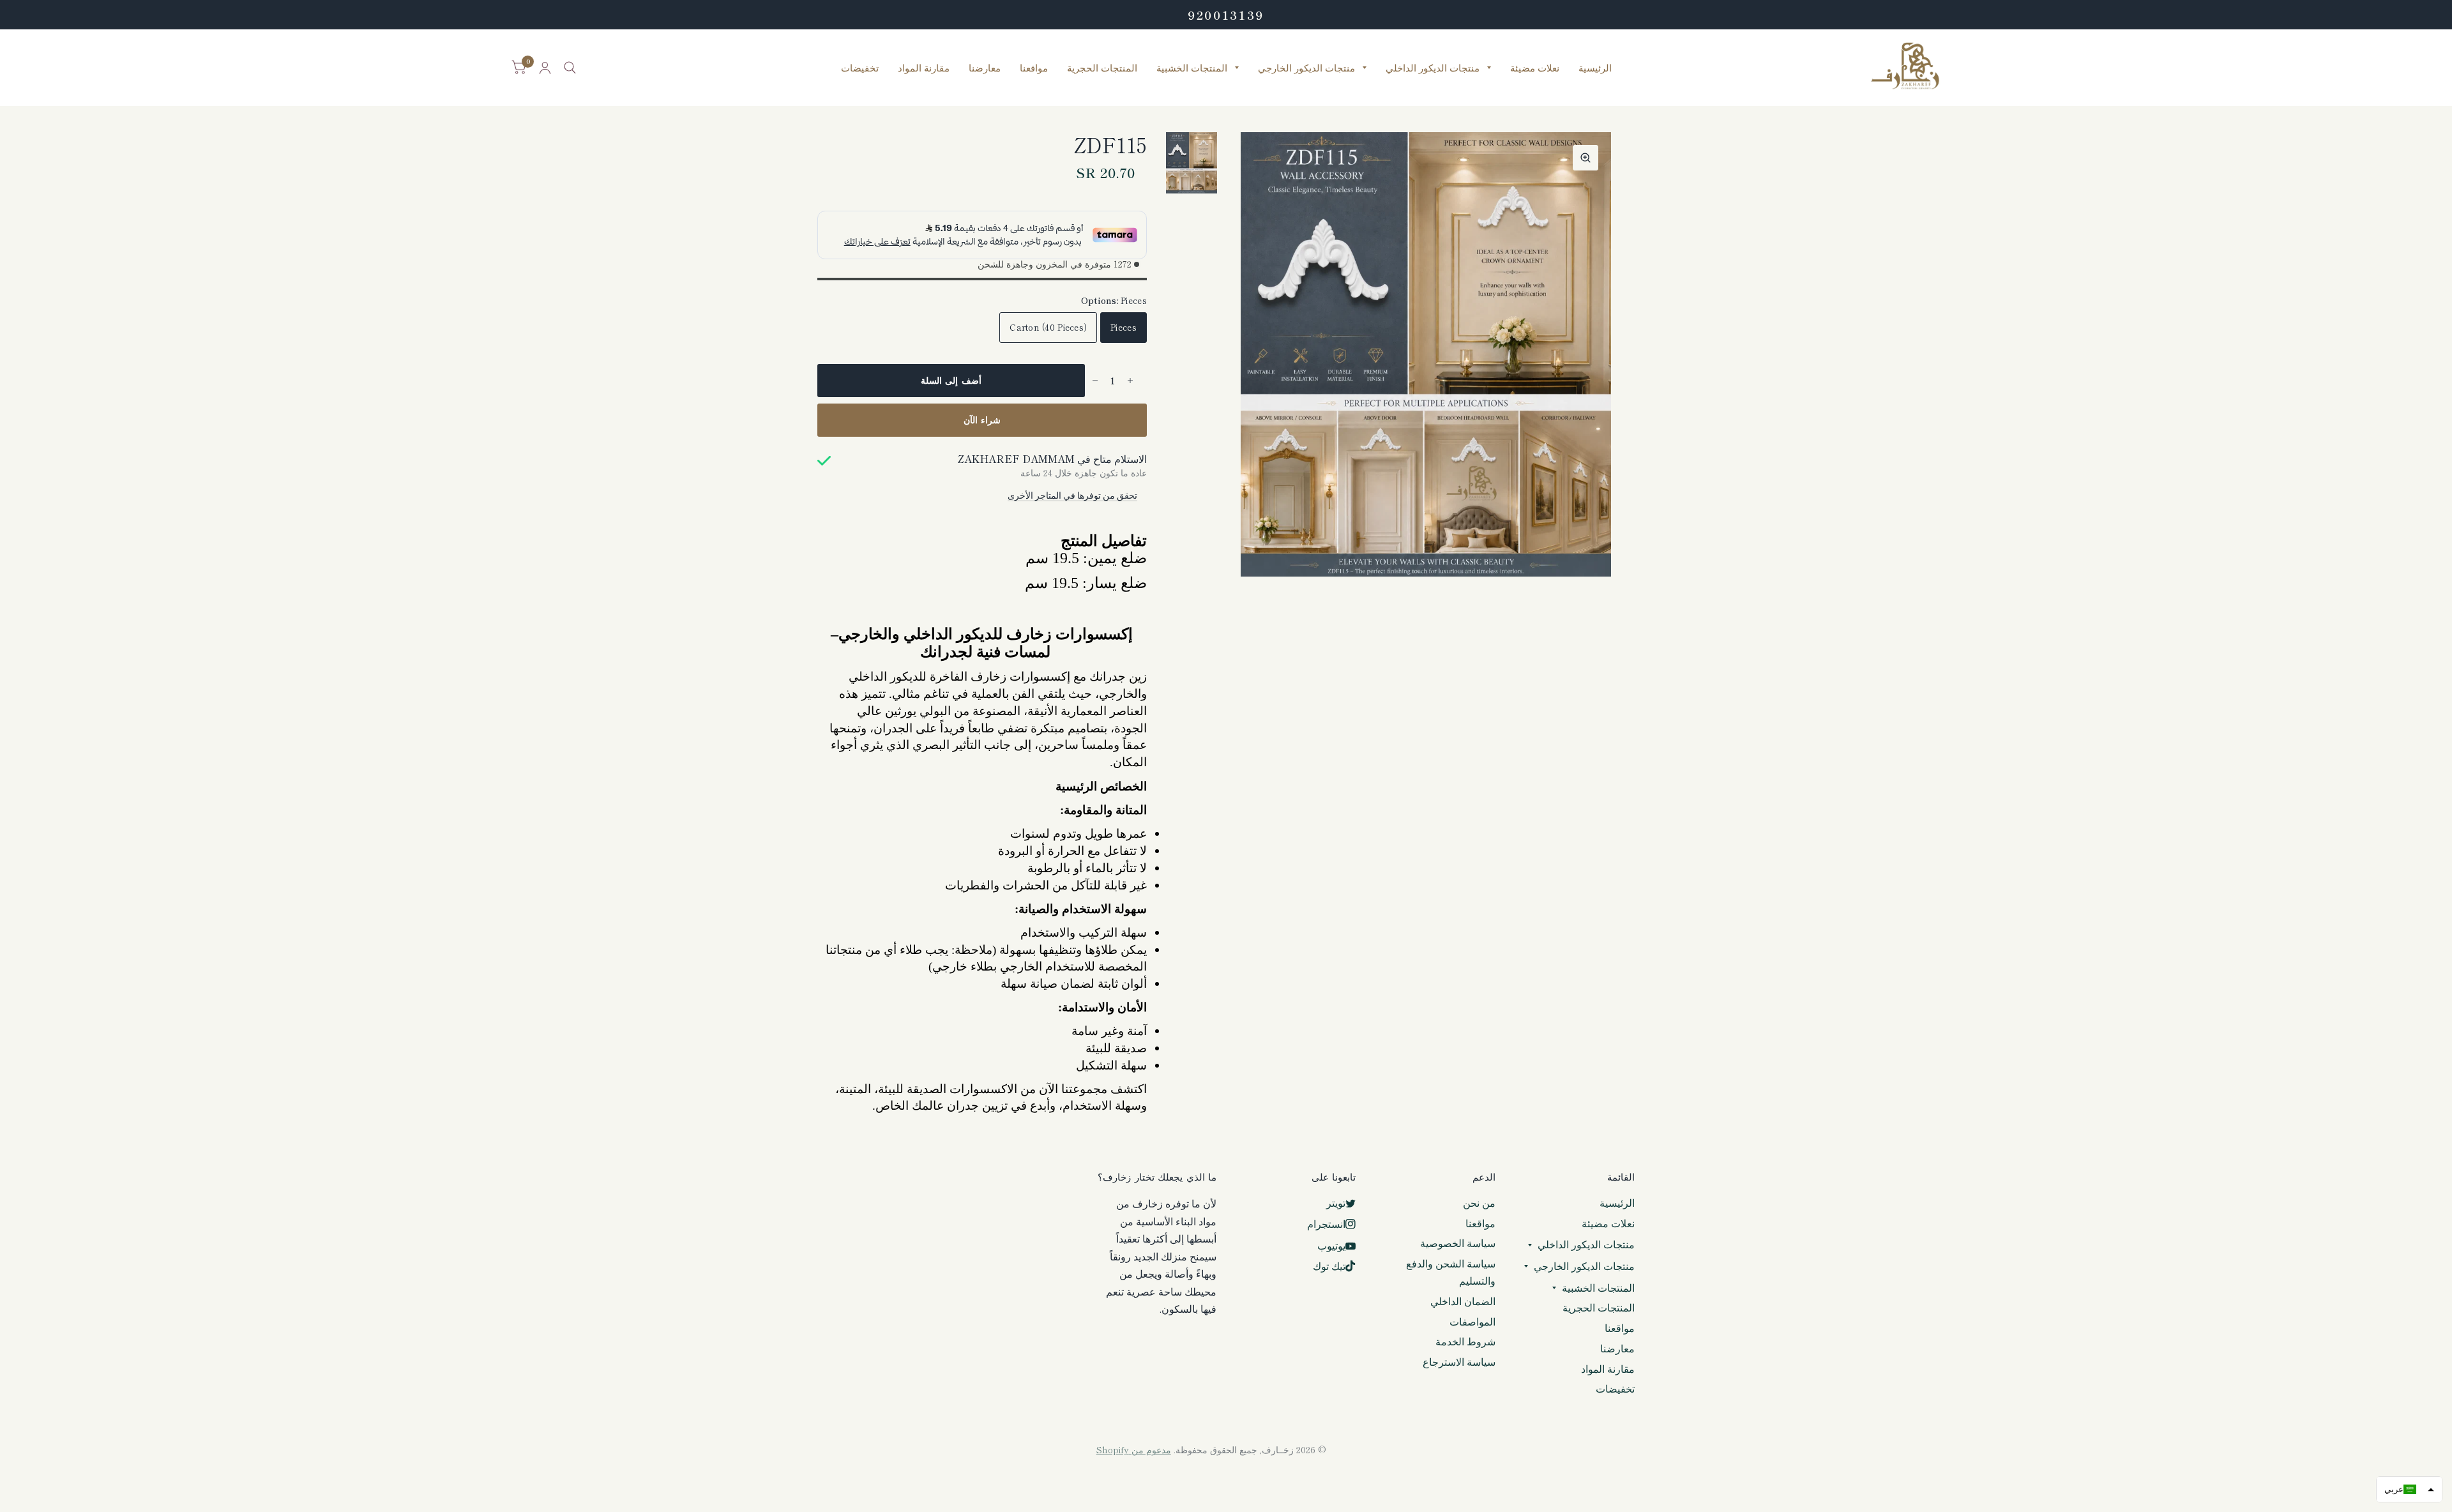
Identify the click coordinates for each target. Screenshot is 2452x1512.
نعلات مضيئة (1535, 68)
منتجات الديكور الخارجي (1306, 68)
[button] (2409, 1489)
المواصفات (1472, 1321)
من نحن (1479, 1203)
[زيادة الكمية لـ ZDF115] (1130, 381)
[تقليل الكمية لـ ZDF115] (1095, 381)
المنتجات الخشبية (1192, 68)
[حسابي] (545, 68)
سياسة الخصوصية (1458, 1243)
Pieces (1124, 327)
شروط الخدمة (1465, 1341)
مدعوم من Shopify (1134, 1449)
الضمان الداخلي (1463, 1301)
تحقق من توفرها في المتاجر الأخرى (1072, 495)
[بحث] (570, 68)
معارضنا (985, 68)
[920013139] (1226, 15)
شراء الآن (982, 420)
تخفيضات (860, 68)
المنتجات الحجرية (1102, 68)
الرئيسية (1595, 68)
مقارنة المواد (924, 68)
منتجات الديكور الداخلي (1433, 68)
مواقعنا (1034, 68)
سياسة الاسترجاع (1459, 1362)
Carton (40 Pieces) (1048, 327)
